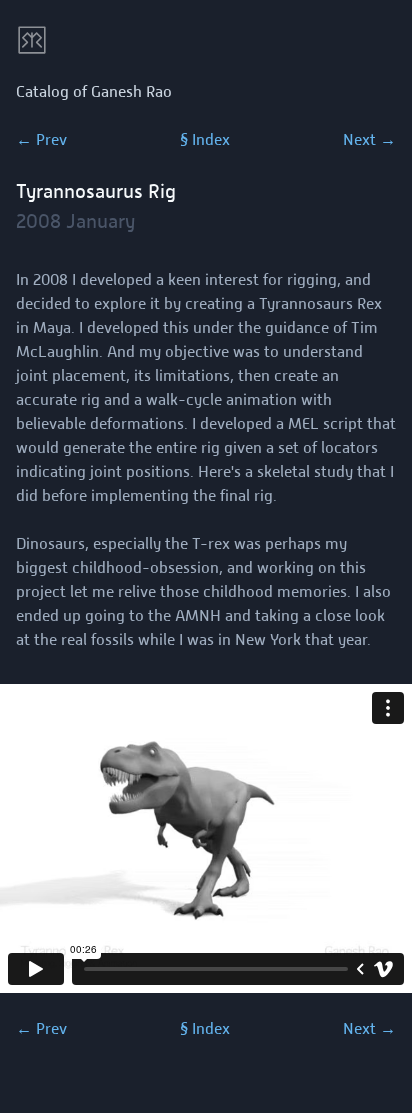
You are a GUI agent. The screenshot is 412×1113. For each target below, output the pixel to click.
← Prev (41, 139)
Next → (369, 139)
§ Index (205, 139)
